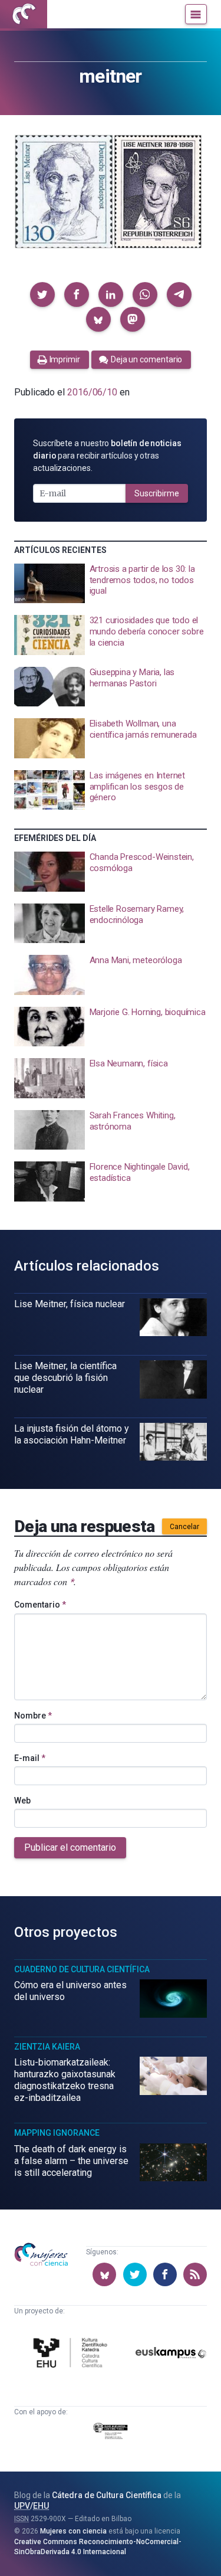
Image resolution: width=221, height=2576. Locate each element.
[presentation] (111, 584)
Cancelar (184, 1527)
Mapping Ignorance (57, 2133)
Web (22, 1801)
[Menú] (196, 14)
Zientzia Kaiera (47, 2047)
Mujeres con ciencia (73, 2531)
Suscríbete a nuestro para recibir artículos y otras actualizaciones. (107, 456)
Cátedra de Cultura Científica (107, 2495)
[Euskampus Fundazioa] (171, 2355)
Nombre (33, 1716)
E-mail (30, 1758)
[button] (42, 294)
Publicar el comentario (70, 1847)
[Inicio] (24, 14)
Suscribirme (157, 493)
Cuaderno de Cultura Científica (82, 1969)
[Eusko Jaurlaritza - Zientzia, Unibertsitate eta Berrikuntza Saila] (111, 2433)
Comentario (40, 1605)
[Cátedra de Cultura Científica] (72, 2354)
